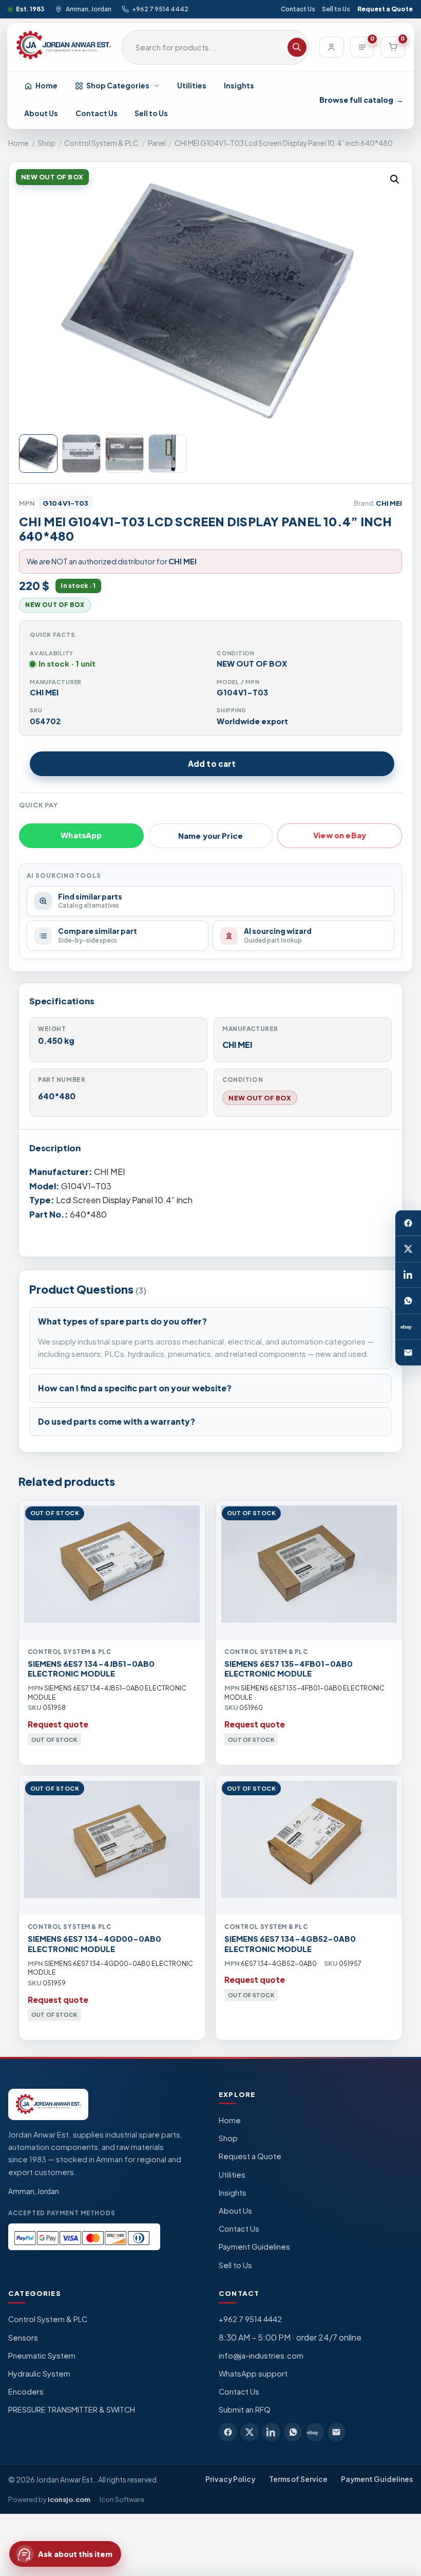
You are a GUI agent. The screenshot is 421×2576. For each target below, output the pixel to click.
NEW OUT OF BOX (260, 1098)
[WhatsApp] (408, 1301)
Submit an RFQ (245, 2409)
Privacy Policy (230, 2479)
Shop (46, 143)
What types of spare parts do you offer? (122, 1321)
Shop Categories (118, 85)
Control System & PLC (101, 143)
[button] (395, 179)
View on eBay (340, 835)
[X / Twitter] (408, 1249)
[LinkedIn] (408, 1275)
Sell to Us (336, 9)
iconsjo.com (69, 2499)
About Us (41, 113)
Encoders (26, 2391)
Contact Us (298, 9)
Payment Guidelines (254, 2247)
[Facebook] (408, 1223)
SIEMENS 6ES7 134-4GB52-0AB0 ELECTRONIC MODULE (290, 1944)
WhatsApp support (253, 2373)
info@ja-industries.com (261, 2356)
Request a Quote (385, 9)
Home (46, 85)
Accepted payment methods (62, 2213)
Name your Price (210, 836)
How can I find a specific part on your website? (135, 1388)
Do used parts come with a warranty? (117, 1421)
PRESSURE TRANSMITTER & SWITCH (72, 2409)
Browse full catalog (361, 100)
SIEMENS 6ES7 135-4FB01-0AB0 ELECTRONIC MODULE (289, 1669)
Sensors (23, 2338)
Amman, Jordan (88, 9)
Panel (157, 143)
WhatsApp (81, 835)
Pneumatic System (42, 2356)
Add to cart (212, 763)
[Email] (408, 1353)
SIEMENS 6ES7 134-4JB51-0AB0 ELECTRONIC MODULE (91, 1669)
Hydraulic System (39, 2373)
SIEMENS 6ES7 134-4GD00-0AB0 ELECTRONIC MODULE (94, 1944)
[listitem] (228, 2432)
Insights (239, 85)
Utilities (192, 85)
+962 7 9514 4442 (160, 9)
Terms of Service (298, 2479)
